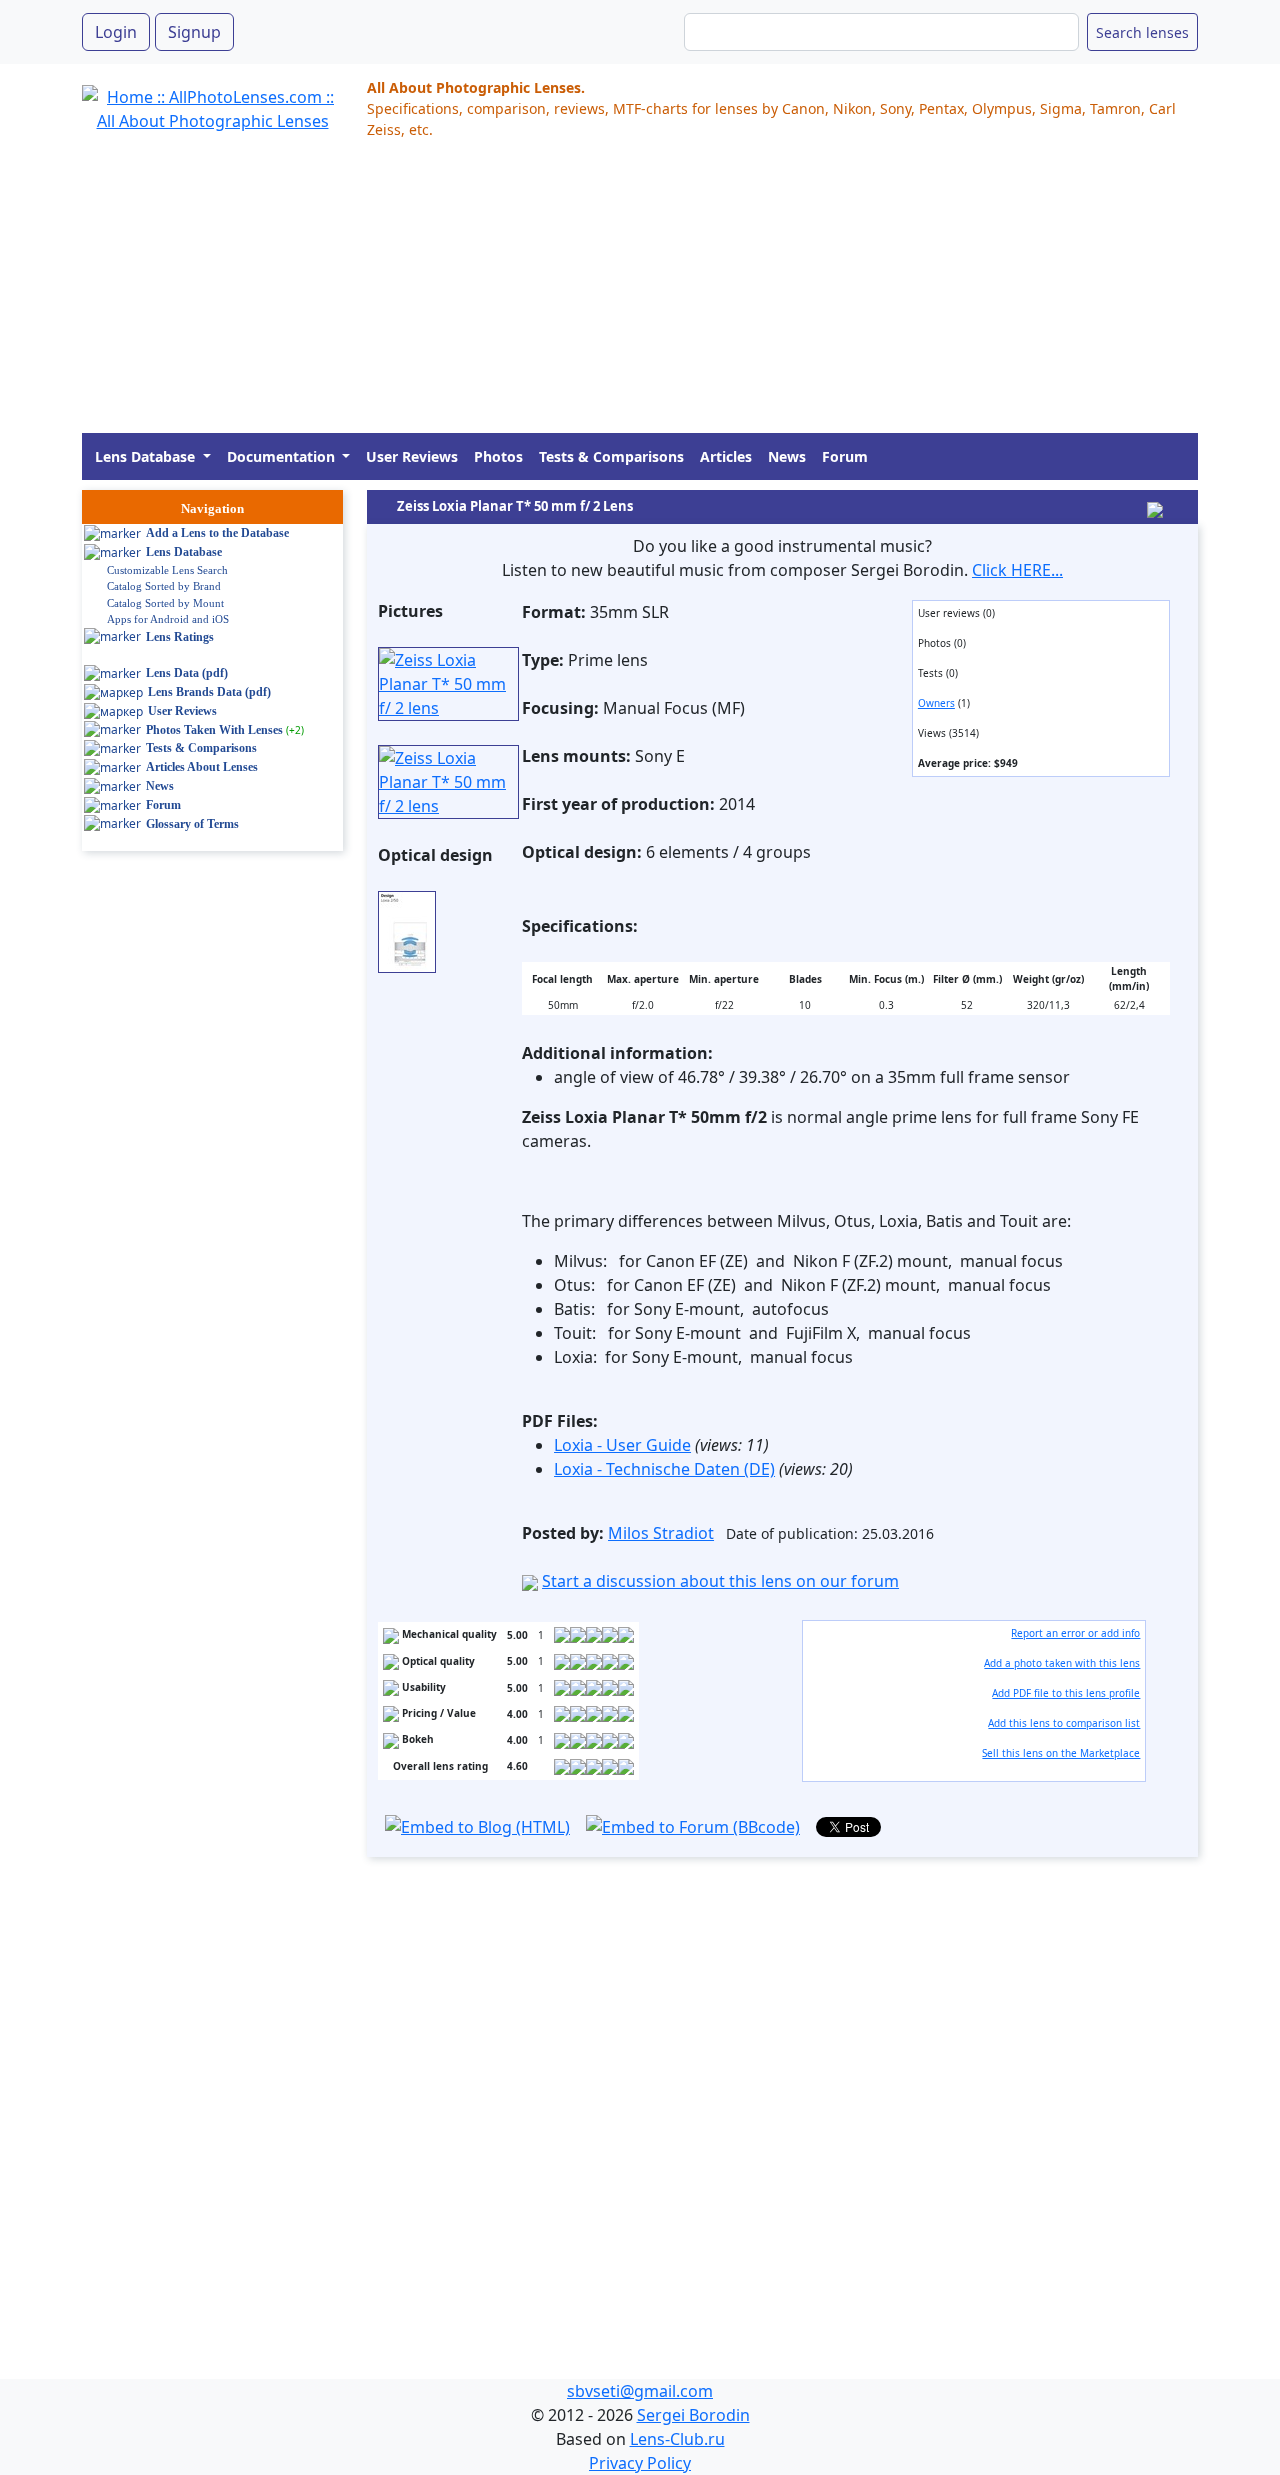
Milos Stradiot (661, 1533)
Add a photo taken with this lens (1062, 1663)
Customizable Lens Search (167, 570)
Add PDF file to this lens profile (1066, 1693)
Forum (845, 456)
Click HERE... (1017, 570)
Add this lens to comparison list (1064, 1723)
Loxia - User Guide (622, 1445)
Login (116, 32)
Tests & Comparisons (611, 456)
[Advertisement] (640, 293)
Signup (194, 32)
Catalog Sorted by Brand (164, 586)
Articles (726, 456)
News (787, 456)
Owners (936, 703)
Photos (498, 456)
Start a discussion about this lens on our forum (720, 1581)
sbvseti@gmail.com (640, 2391)
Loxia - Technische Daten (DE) (664, 1469)
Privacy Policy (640, 2463)
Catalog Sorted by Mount (165, 603)
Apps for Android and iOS (168, 619)
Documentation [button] (283, 456)
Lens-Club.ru (677, 2439)
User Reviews (412, 456)
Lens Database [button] (147, 456)
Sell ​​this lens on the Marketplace (1061, 1753)
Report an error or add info (1075, 1633)
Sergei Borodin (693, 2415)
